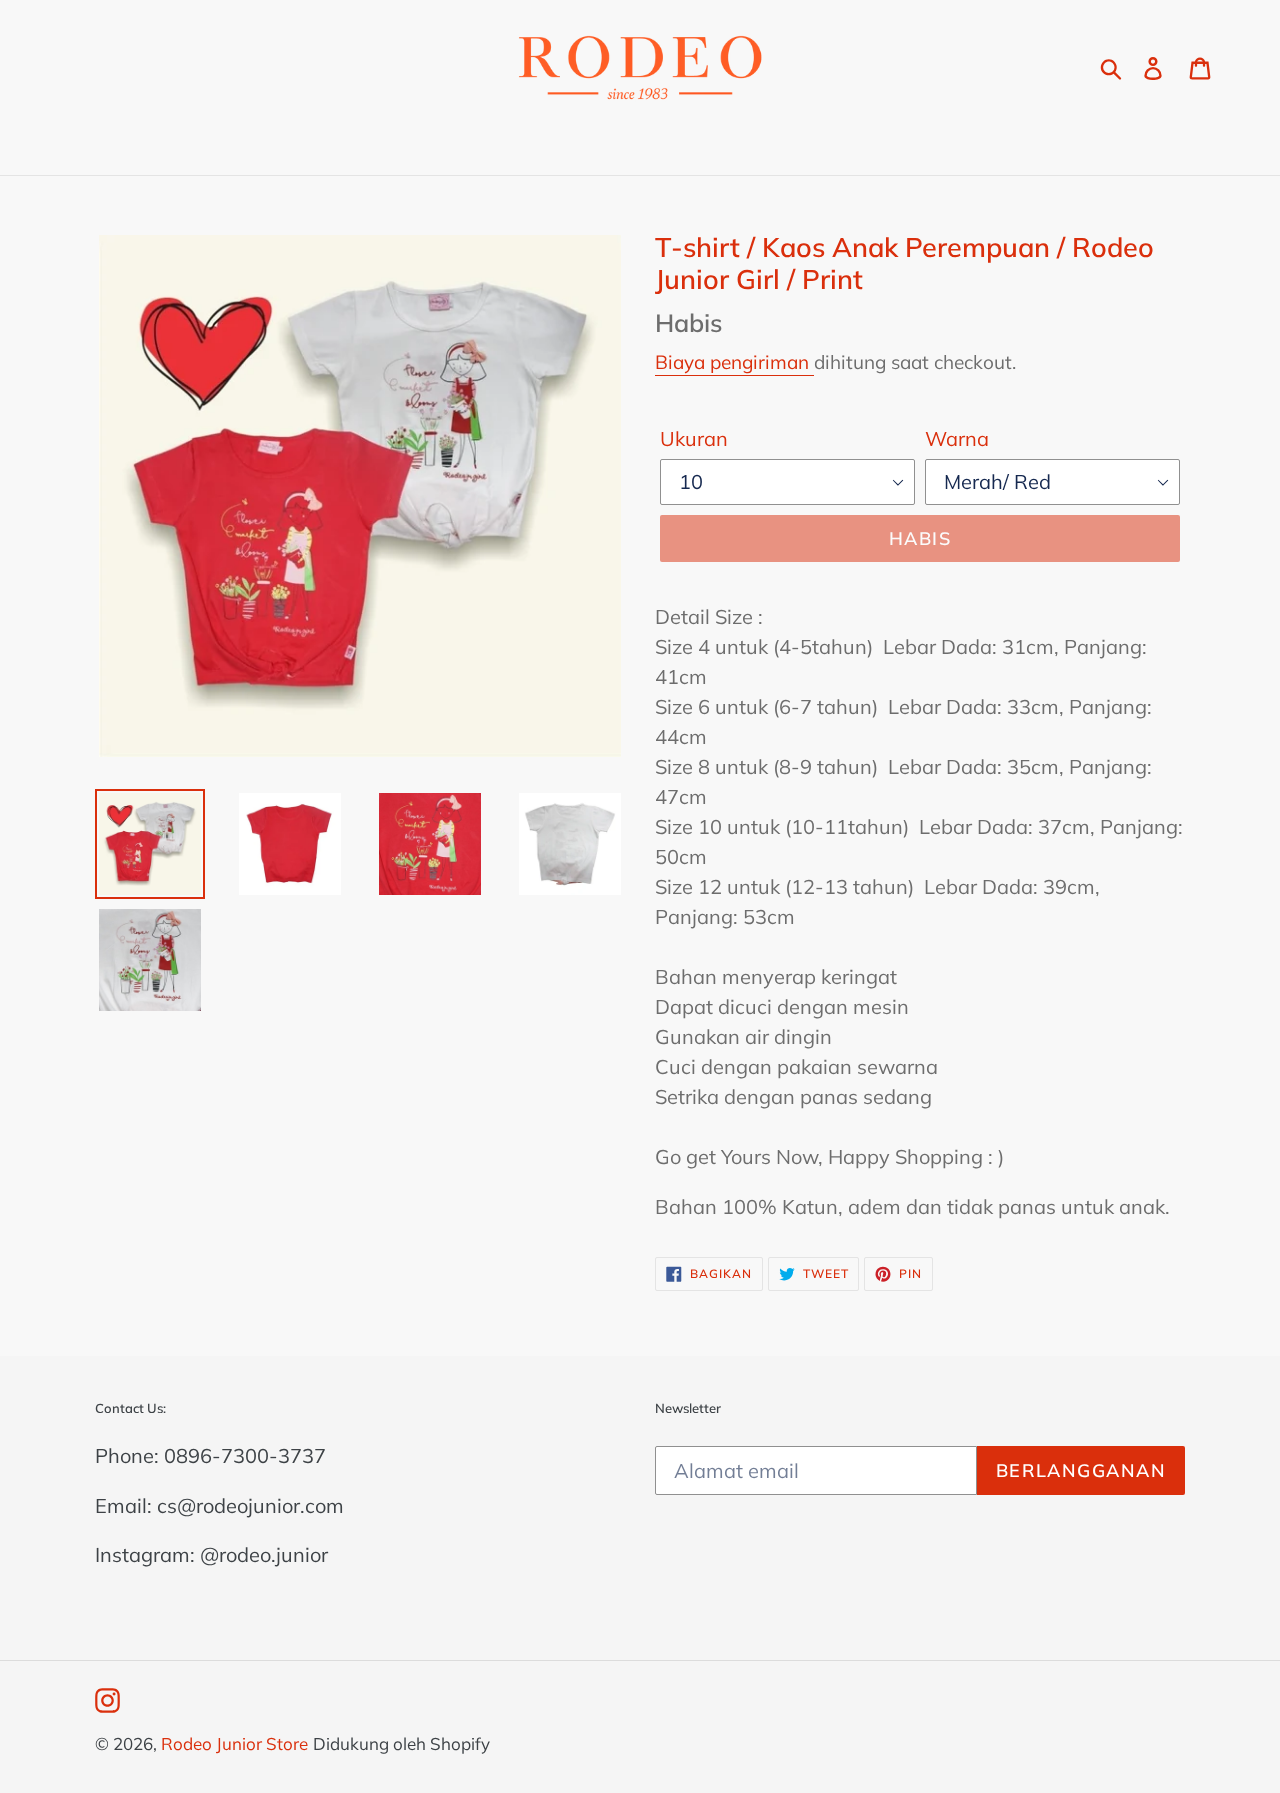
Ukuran (694, 438)
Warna (957, 438)
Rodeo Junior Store (234, 1743)
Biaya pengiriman (734, 362)
